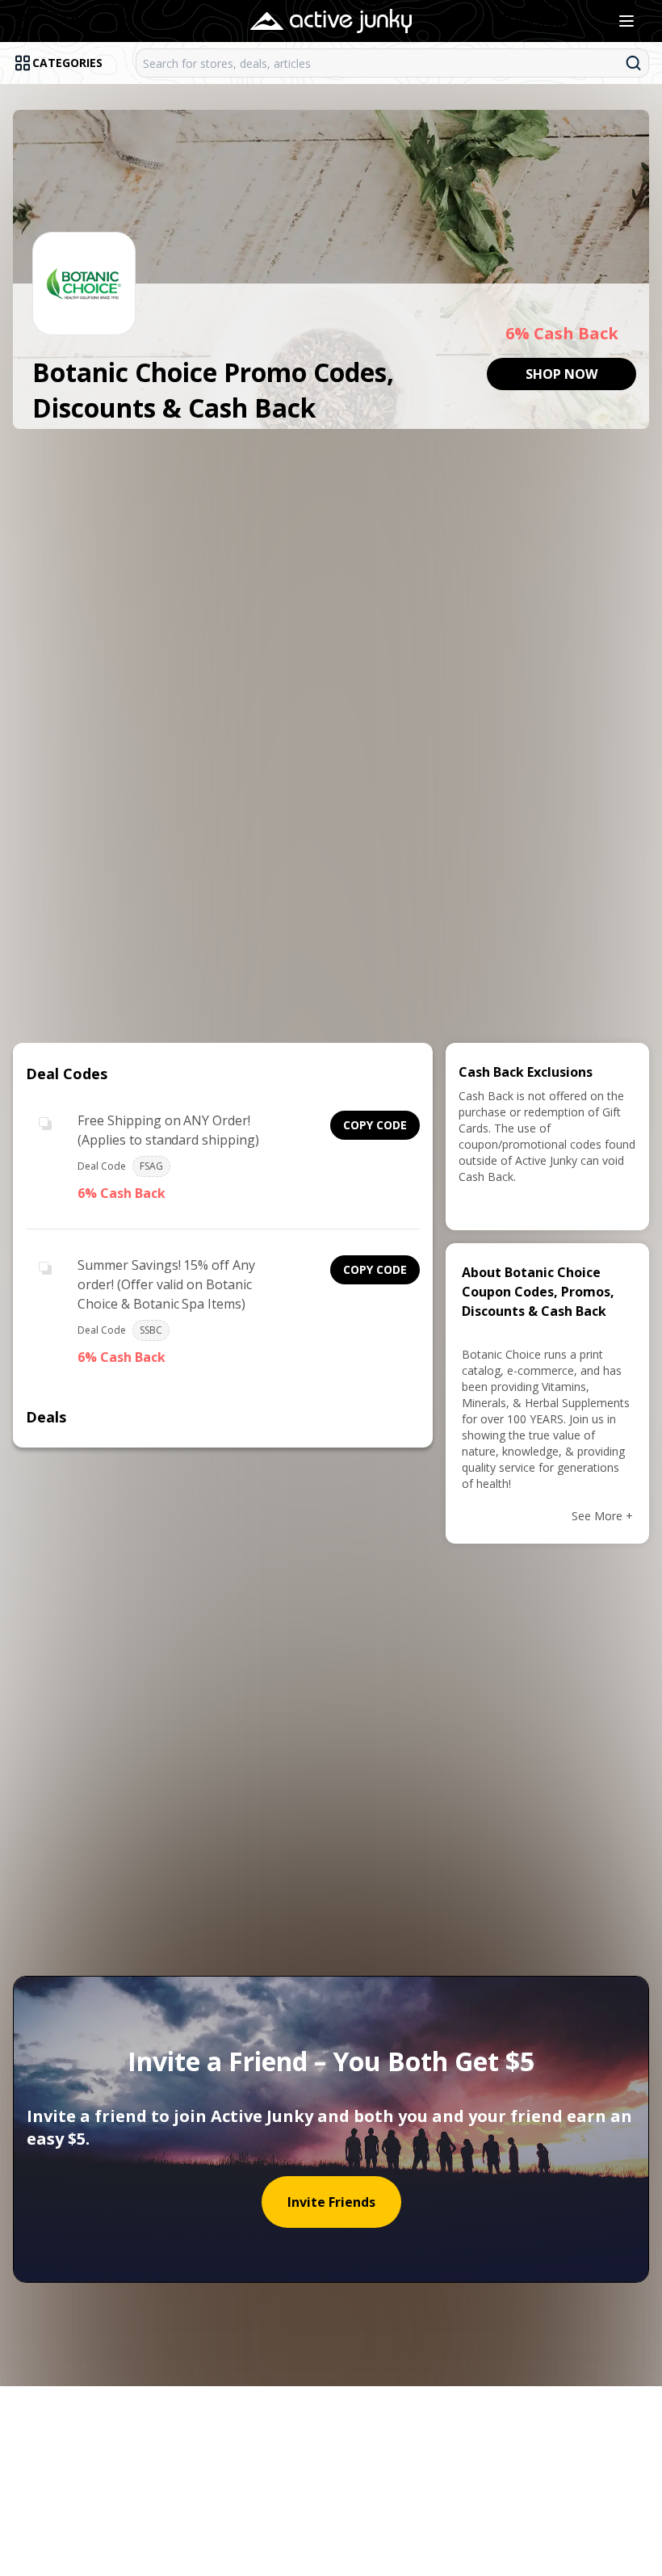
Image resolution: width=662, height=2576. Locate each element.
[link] (561, 374)
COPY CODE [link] (375, 1125)
